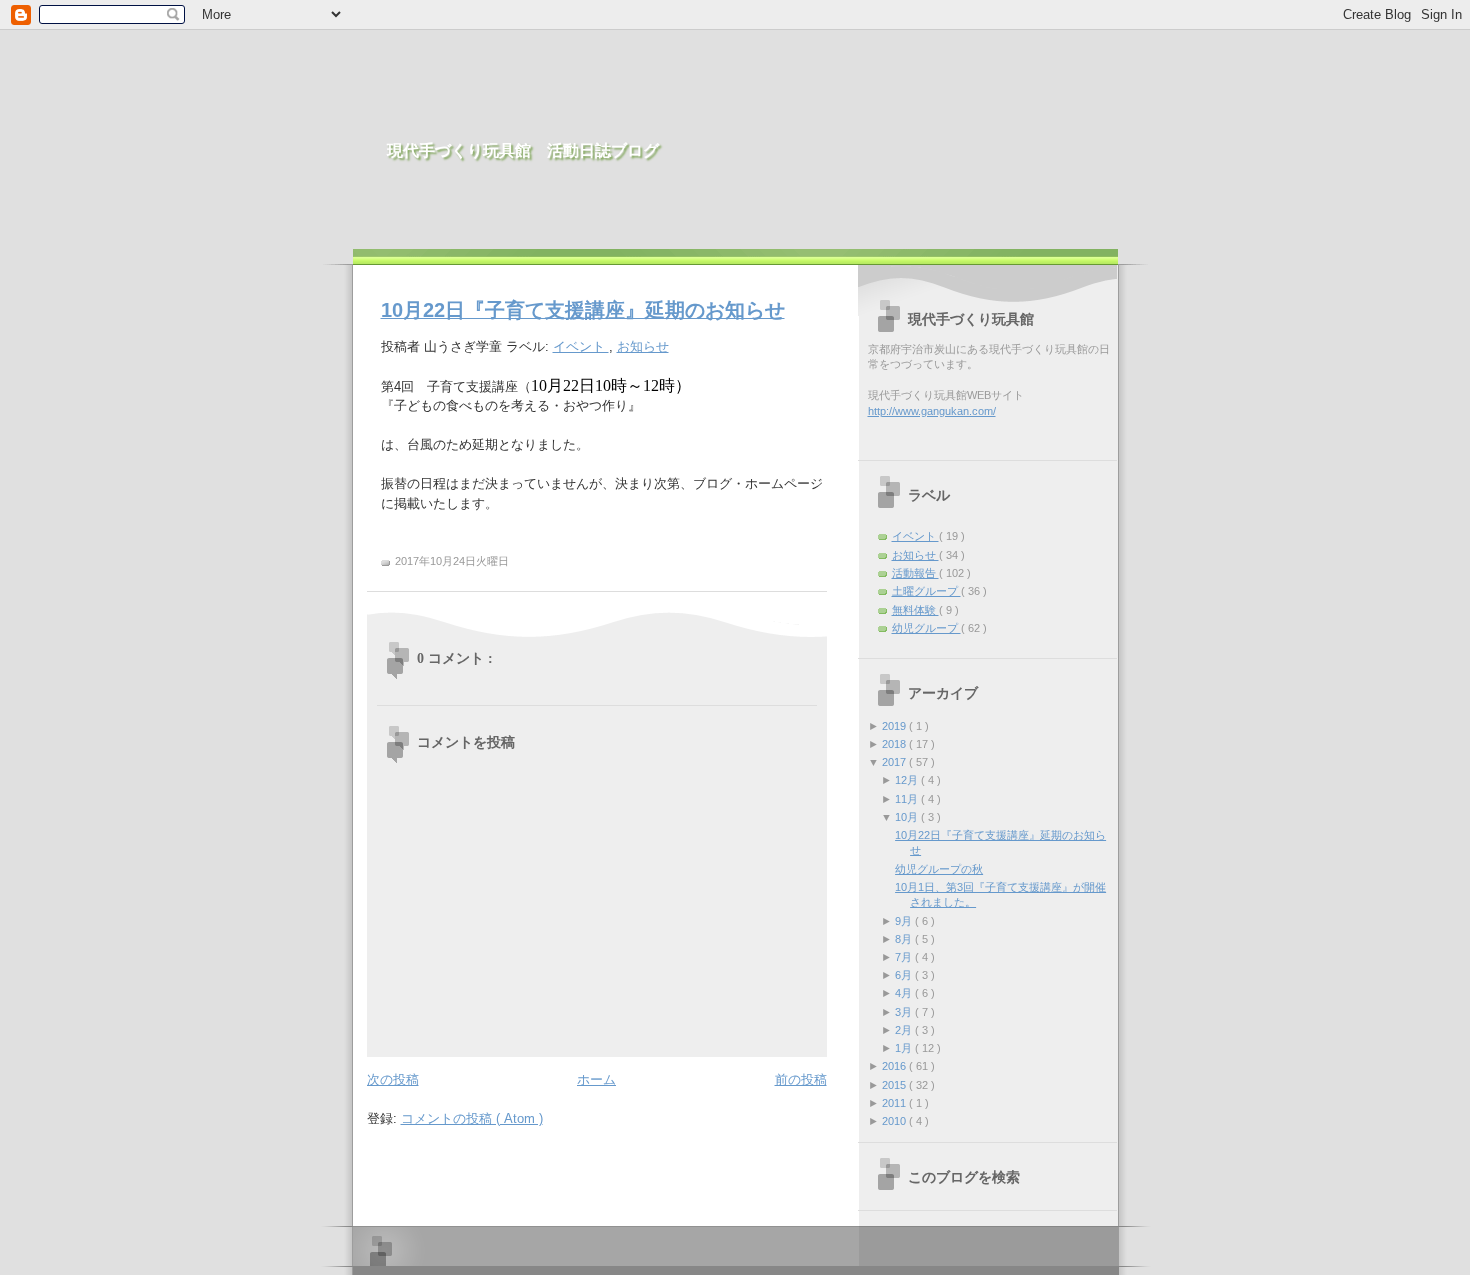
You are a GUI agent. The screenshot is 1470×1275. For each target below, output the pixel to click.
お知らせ (643, 346)
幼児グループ (926, 628)
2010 (895, 1121)
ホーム (596, 1079)
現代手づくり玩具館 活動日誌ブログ (523, 150)
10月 (908, 817)
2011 (895, 1103)
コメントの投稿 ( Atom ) (472, 1118)
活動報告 (915, 573)
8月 (905, 939)
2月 (905, 1030)
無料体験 (915, 610)
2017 (895, 762)
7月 (905, 957)
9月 (905, 921)
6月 (905, 975)
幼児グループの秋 (939, 869)
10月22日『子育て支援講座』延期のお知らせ (583, 310)
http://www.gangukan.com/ (932, 411)
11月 (908, 799)
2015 (895, 1085)
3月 (905, 1012)
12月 (908, 780)
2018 (895, 744)
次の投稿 (393, 1079)
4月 (905, 993)
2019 (895, 726)
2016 (895, 1066)
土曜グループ (926, 591)
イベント (581, 346)
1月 (905, 1048)
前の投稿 (801, 1079)
